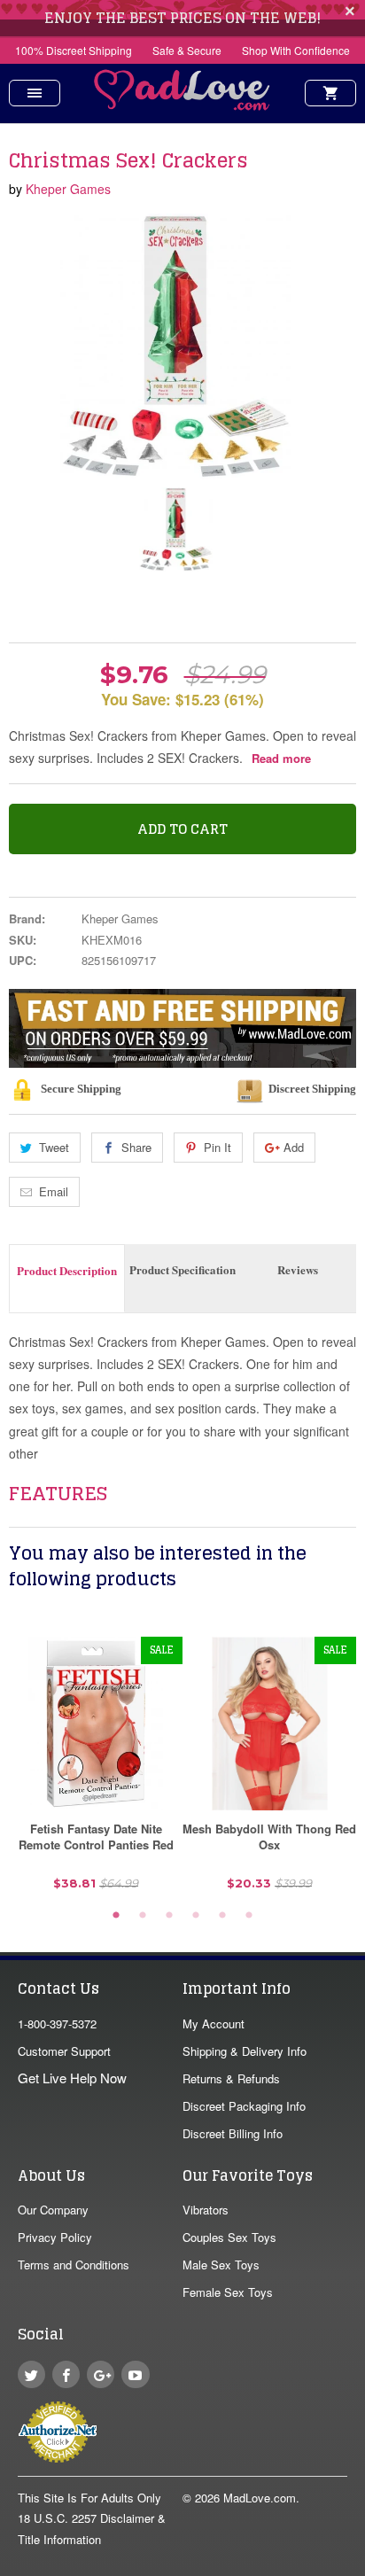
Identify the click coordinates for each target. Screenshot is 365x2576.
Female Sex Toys (228, 2292)
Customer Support (64, 2051)
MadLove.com (260, 2498)
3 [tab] (169, 1916)
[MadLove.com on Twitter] (31, 2374)
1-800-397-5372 (57, 2023)
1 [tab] (116, 1916)
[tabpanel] (96, 1770)
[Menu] (35, 93)
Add (294, 1147)
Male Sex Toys (221, 2265)
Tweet (54, 1147)
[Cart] (330, 93)
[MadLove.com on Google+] (101, 2374)
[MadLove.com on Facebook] (66, 2374)
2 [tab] (143, 1916)
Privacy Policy (55, 2237)
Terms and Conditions (74, 2265)
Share (136, 1147)
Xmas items (53, 609)
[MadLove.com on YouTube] (135, 2374)
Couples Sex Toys (229, 2237)
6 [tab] (249, 1916)
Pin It (217, 1147)
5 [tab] (222, 1916)
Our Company (53, 2210)
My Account (214, 2023)
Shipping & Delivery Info (245, 2051)
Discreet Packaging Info (244, 2106)
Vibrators (206, 2210)
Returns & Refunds (231, 2078)
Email (54, 1191)
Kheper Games (68, 189)
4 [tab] (196, 1916)
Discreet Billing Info (233, 2133)
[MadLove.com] (182, 105)
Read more (281, 758)
